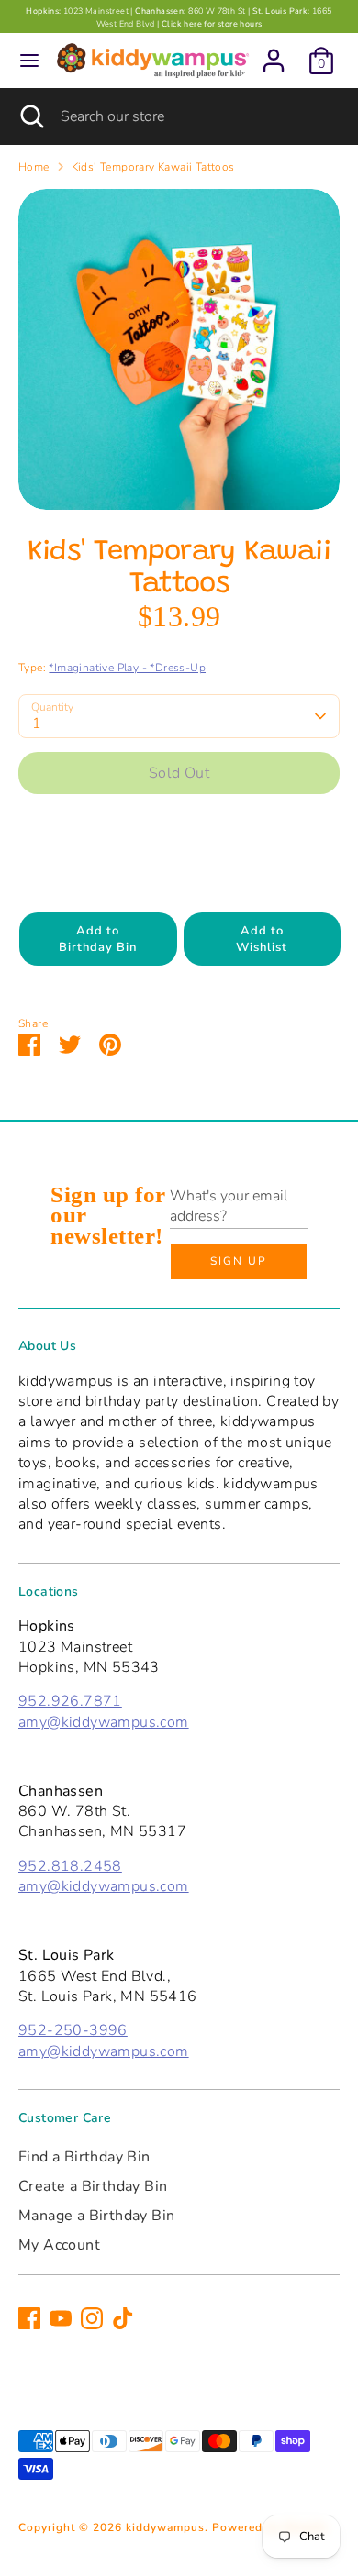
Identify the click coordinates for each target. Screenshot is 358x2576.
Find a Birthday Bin (84, 2157)
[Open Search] (30, 116)
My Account (59, 2245)
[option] (179, 349)
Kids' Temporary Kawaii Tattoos (153, 167)
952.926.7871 (70, 1701)
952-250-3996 (73, 2030)
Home (34, 167)
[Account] (274, 52)
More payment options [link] (179, 873)
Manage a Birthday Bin (96, 2216)
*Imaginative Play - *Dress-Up (127, 668)
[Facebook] (29, 2318)
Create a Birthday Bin (93, 2186)
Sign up (239, 1261)
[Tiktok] (123, 2318)
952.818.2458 (70, 1866)
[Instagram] (92, 2318)
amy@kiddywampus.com (104, 1722)
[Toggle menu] (29, 61)
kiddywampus (165, 2527)
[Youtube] (61, 2318)
